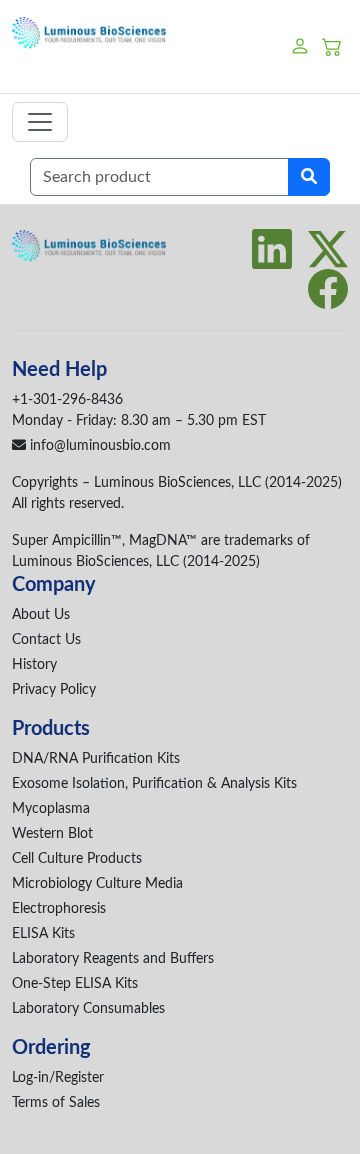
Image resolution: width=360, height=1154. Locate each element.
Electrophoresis (59, 909)
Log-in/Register (58, 1078)
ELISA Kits (43, 934)
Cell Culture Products (77, 859)
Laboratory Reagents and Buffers (113, 959)
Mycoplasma (51, 809)
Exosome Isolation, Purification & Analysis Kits (154, 784)
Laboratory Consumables (88, 1009)
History (34, 665)
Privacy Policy (54, 690)
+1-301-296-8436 (67, 400)
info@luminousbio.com (98, 446)
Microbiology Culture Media (97, 884)
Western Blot (52, 834)
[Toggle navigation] (40, 122)
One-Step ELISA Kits (75, 984)
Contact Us (46, 640)
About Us (41, 615)
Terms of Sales (56, 1103)
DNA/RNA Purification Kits (96, 759)
